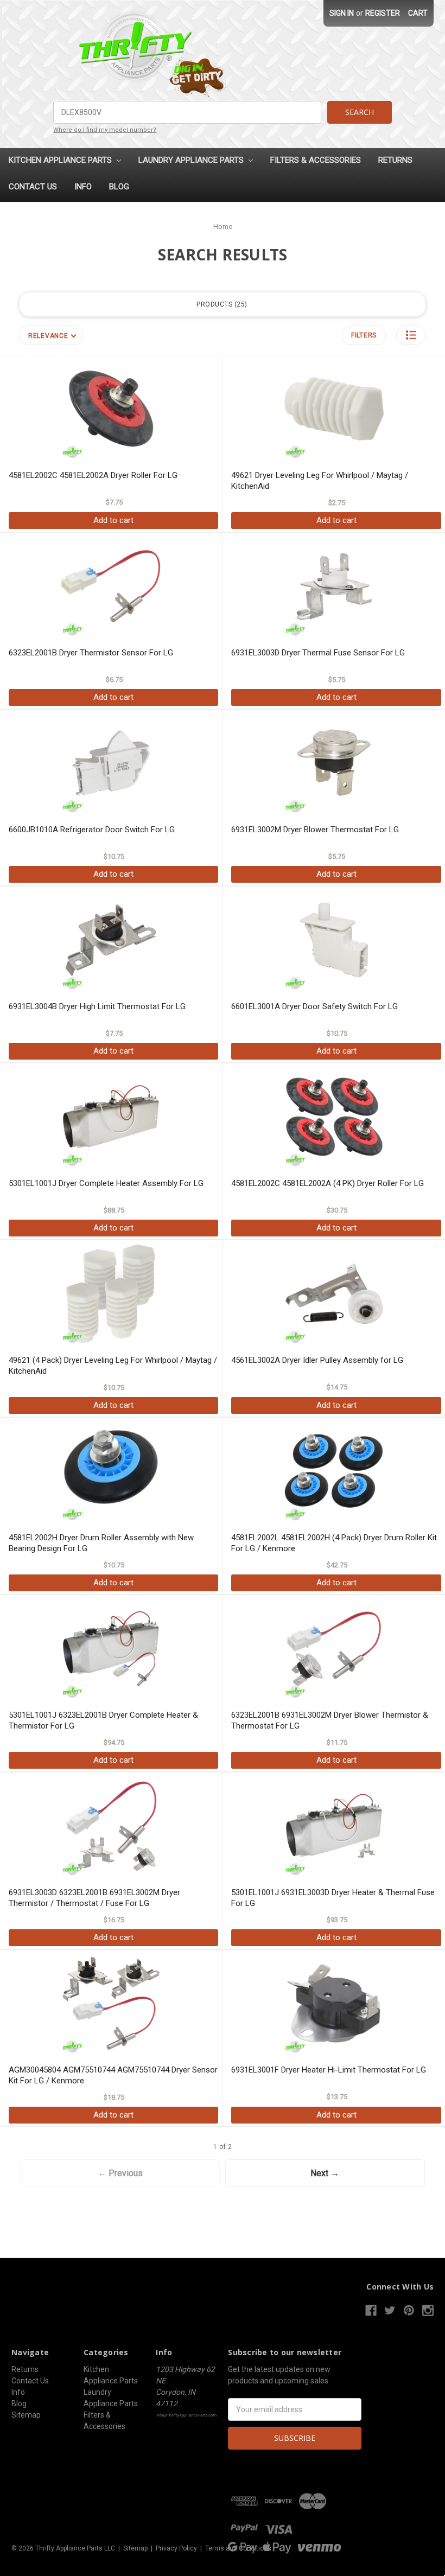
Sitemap (26, 2415)
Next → (325, 2173)
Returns (395, 160)
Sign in (342, 13)
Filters (364, 335)
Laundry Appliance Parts (192, 160)
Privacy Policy (176, 2548)
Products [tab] (221, 304)
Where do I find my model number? (105, 130)
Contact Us (33, 187)
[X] (390, 2310)
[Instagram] (428, 2310)
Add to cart (113, 520)
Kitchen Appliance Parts (61, 160)
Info (83, 187)
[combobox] (187, 112)
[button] (411, 335)
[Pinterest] (409, 2310)
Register (383, 13)
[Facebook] (371, 2310)
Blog (119, 187)
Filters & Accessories (316, 160)
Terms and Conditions (238, 2548)
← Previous (120, 2173)
